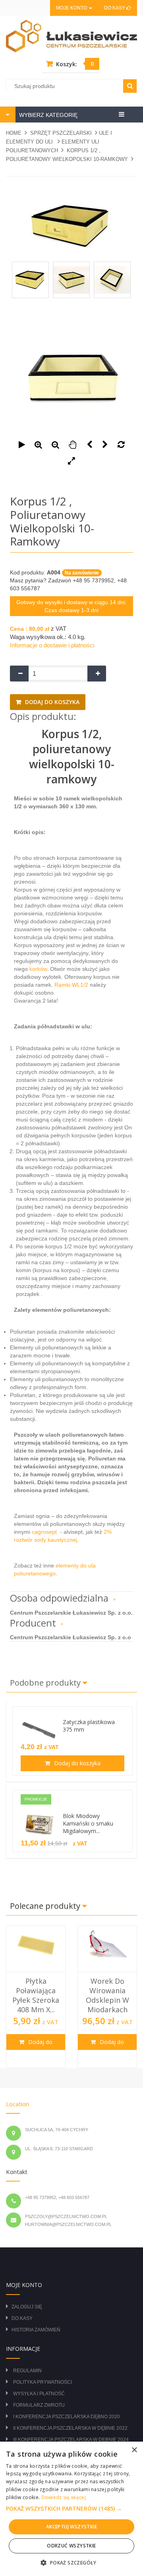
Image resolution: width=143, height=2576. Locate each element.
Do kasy (115, 8)
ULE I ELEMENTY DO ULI (59, 137)
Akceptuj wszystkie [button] (71, 2527)
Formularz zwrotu (39, 2405)
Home (14, 133)
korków (37, 969)
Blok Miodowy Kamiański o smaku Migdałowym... (88, 1823)
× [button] (134, 2450)
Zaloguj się (27, 2307)
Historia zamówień (36, 2330)
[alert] (71, 2509)
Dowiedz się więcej (64, 2497)
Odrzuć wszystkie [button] (71, 2546)
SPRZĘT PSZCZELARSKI (61, 133)
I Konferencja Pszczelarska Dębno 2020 (67, 2417)
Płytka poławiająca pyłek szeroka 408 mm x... (36, 1995)
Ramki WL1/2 (71, 985)
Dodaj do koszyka (51, 702)
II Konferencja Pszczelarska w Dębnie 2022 (70, 2428)
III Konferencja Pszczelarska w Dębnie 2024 (71, 2440)
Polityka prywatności (43, 2382)
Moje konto (72, 8)
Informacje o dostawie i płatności (52, 645)
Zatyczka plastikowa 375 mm (89, 1726)
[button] (71, 2509)
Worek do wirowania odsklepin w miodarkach (107, 1995)
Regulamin (27, 2371)
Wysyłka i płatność (39, 2394)
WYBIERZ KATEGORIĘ (47, 115)
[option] (36, 1997)
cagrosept (45, 1532)
